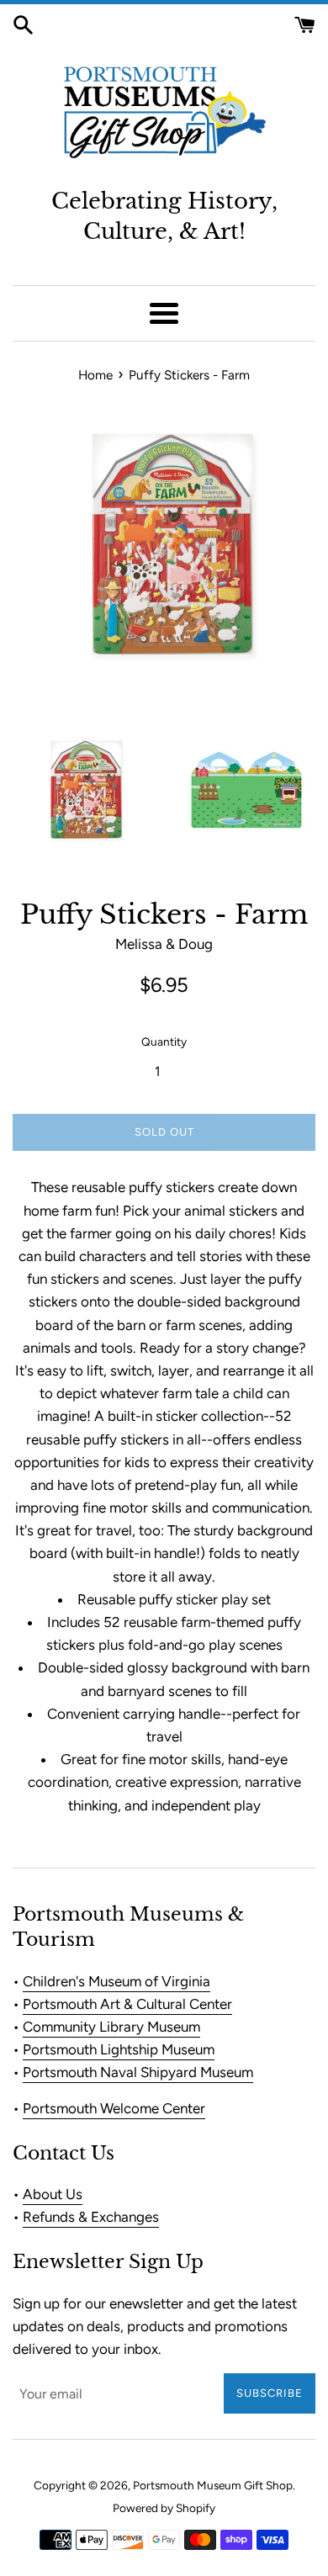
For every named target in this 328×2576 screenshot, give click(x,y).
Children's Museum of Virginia (116, 1981)
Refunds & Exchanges (91, 2217)
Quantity (164, 1042)
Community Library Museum (111, 2027)
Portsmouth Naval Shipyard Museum (138, 2072)
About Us (53, 2194)
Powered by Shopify (164, 2508)
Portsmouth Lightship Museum (119, 2049)
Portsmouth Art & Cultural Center (127, 2004)
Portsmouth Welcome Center (114, 2108)
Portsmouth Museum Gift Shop (213, 2485)
